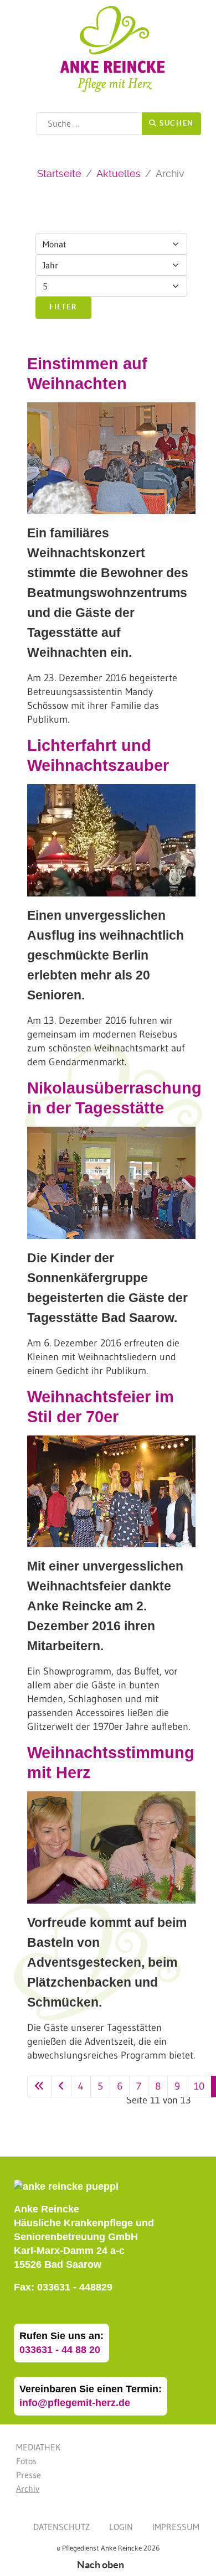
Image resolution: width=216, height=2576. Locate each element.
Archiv (28, 2489)
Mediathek (38, 2447)
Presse (29, 2475)
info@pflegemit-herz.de (75, 2403)
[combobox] (89, 124)
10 (199, 2086)
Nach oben (101, 2565)
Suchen (176, 123)
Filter (63, 307)
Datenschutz (61, 2527)
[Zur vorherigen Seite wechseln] (61, 2087)
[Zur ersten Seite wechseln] (39, 2087)
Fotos (26, 2461)
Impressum (176, 2527)
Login (121, 2527)
